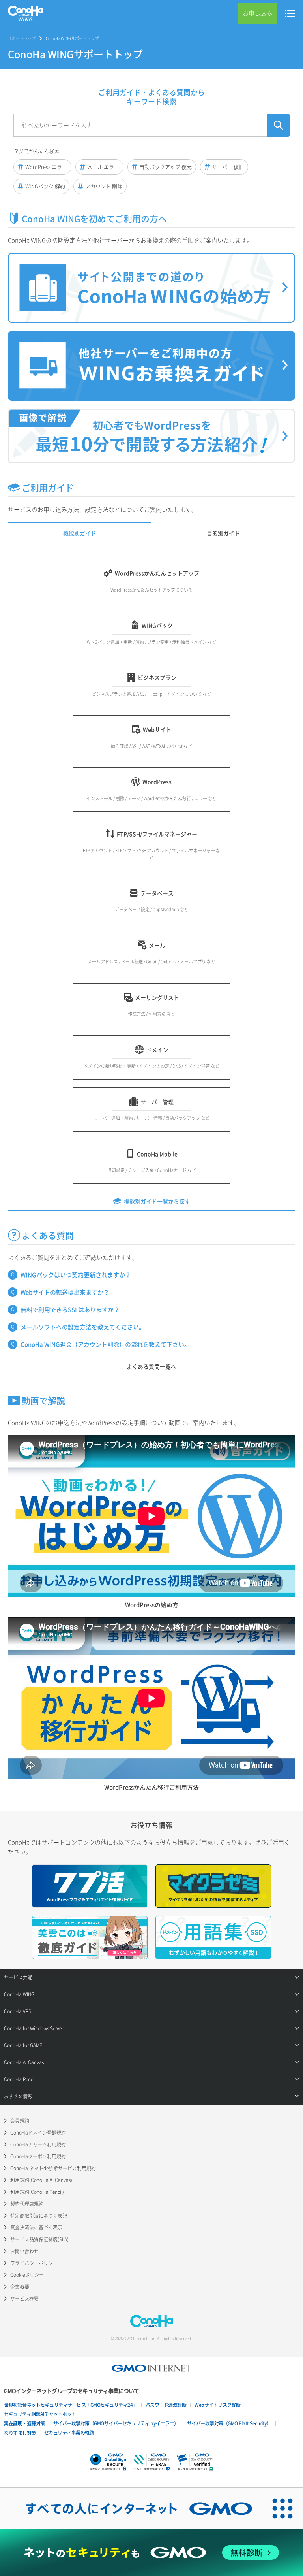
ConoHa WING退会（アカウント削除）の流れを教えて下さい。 (105, 1344)
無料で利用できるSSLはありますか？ (70, 1310)
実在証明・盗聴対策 (24, 2423)
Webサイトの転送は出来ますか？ (65, 1292)
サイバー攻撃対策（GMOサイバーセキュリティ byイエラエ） (116, 2423)
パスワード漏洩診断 (166, 2405)
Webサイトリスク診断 (218, 2405)
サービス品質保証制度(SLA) (39, 2239)
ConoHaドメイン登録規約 (38, 2133)
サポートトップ (22, 38)
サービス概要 (24, 2299)
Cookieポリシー (27, 2275)
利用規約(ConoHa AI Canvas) (41, 2180)
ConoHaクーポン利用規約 (38, 2156)
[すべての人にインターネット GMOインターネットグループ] (131, 2508)
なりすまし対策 (20, 2433)
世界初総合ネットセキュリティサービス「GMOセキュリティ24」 (71, 2405)
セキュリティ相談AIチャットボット (40, 2414)
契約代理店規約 (27, 2204)
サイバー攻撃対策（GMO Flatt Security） (229, 2423)
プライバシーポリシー (34, 2263)
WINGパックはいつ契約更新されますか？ (76, 1275)
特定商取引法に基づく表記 (39, 2216)
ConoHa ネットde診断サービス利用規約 (53, 2168)
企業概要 (20, 2287)
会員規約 (20, 2121)
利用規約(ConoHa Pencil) (37, 2192)
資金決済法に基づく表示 (36, 2227)
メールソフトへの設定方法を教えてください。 (83, 1327)
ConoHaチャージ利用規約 (38, 2144)
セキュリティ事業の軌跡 (69, 2433)
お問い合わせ (24, 2251)
